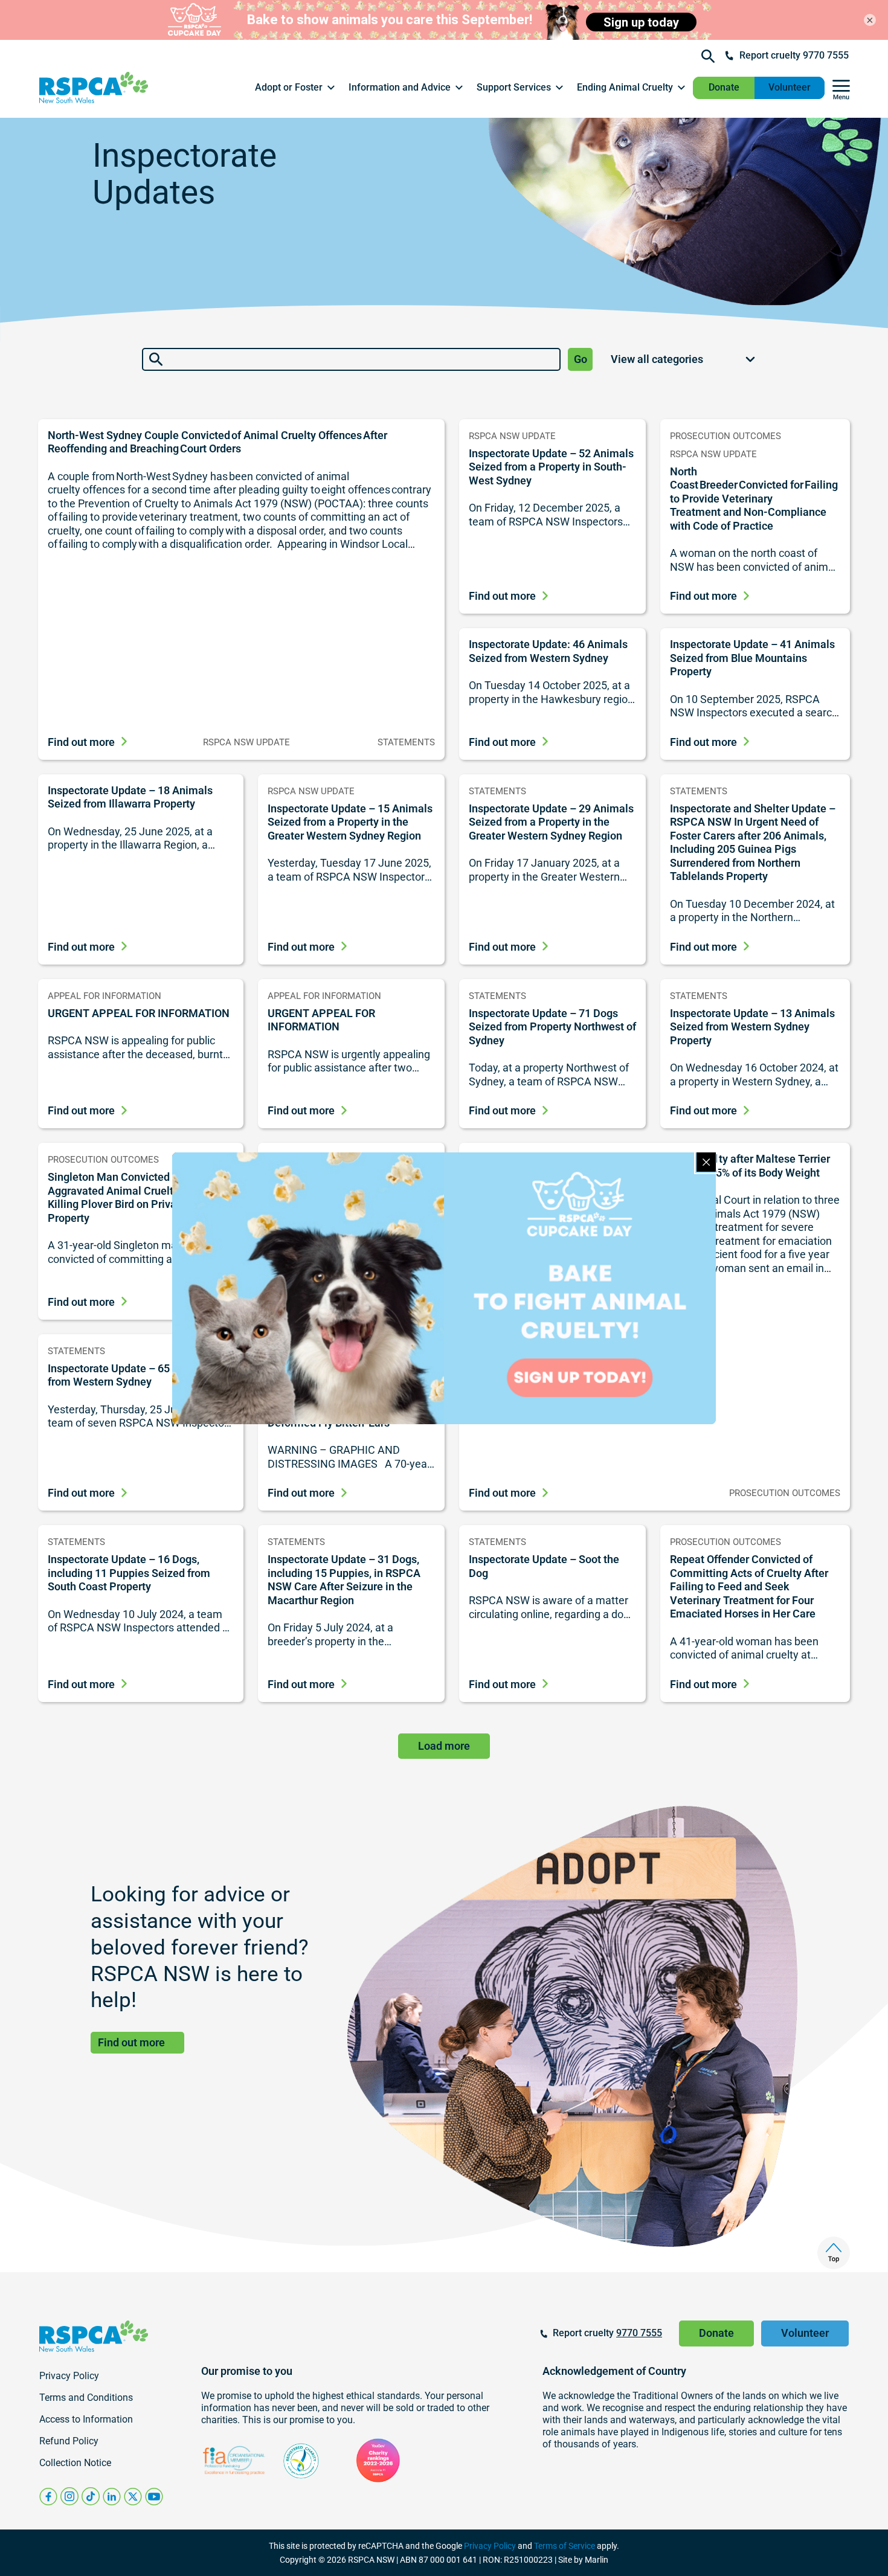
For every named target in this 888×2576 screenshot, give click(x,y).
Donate (724, 87)
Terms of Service (565, 2546)
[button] (296, 88)
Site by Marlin (583, 2560)
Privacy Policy (490, 2546)
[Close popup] (706, 1162)
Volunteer (790, 87)
